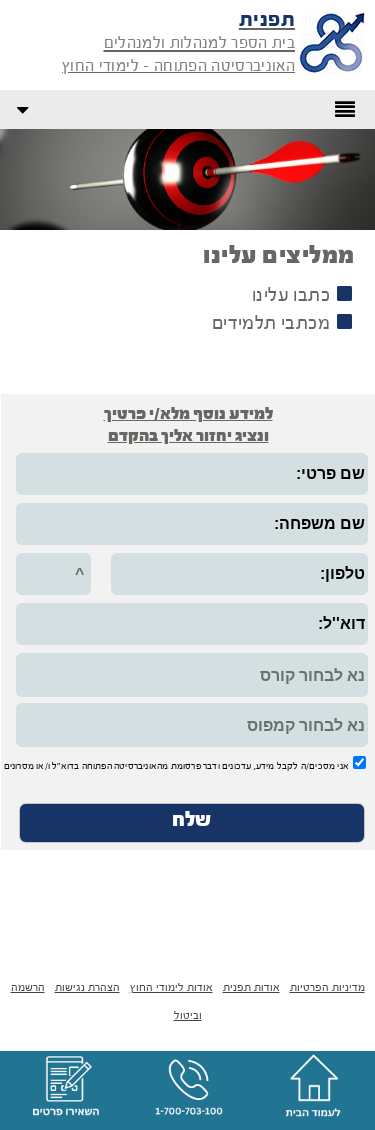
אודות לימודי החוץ (171, 988)
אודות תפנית (251, 988)
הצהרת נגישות (87, 988)
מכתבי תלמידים (271, 324)
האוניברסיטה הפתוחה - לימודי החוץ (178, 67)
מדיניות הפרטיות (327, 988)
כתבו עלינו (291, 296)
